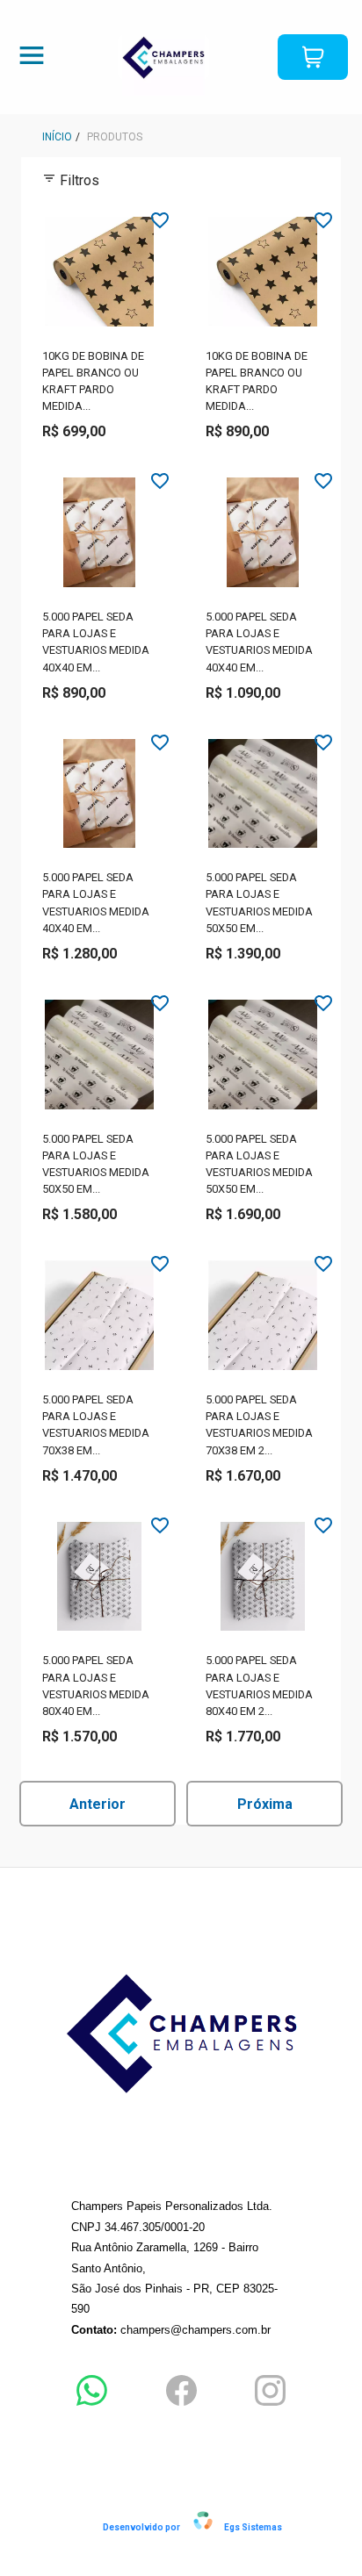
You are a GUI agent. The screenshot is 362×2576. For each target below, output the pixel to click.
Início (57, 137)
